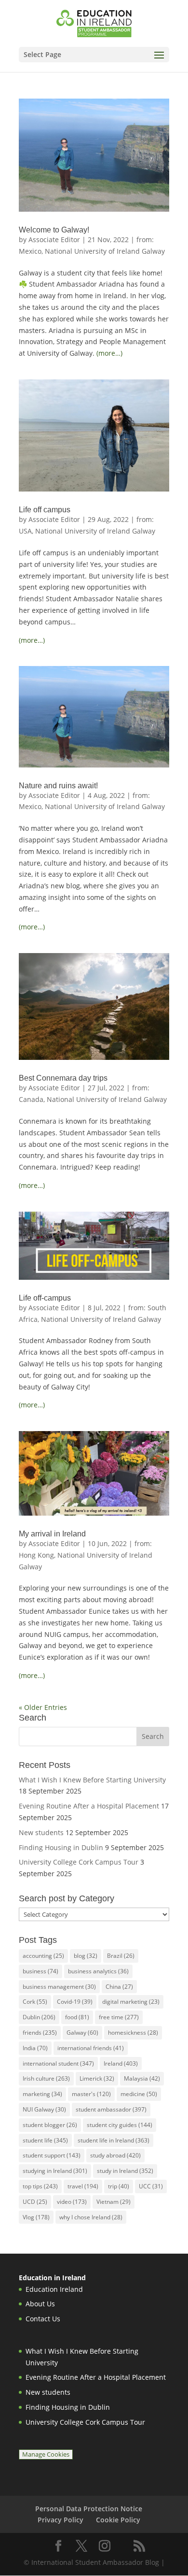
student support (52, 2155)
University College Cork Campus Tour (79, 1862)
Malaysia (142, 2078)
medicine (139, 2094)
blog (86, 1956)
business (40, 1971)
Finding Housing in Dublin (61, 1847)
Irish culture (46, 2078)
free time (119, 2017)
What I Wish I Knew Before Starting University (92, 1780)
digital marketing (131, 2002)
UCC (151, 2186)
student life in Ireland (114, 2140)
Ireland (121, 2063)
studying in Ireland (55, 2171)
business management (59, 1987)
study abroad (115, 2155)
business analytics (98, 1971)
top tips (40, 2186)
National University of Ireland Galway (105, 251)
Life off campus (45, 510)
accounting (43, 1956)
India (35, 2048)
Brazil (121, 1956)
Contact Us (43, 2319)
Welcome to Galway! (54, 230)
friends (40, 2033)
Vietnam (114, 2202)
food (77, 2017)
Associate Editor (54, 239)
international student (58, 2063)
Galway (82, 2033)
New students (41, 1832)
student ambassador (111, 2109)
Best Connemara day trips (63, 1078)
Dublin (39, 2017)
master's (91, 2094)
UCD (35, 2202)
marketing (42, 2094)
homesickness (133, 2033)
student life (45, 2140)
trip (119, 2186)
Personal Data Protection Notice (89, 2509)
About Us (40, 2304)
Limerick (97, 2078)
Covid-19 (75, 2002)
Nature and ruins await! (58, 786)
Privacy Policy (60, 2520)
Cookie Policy (118, 2520)
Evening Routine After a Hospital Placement (89, 1806)
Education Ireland (54, 2289)
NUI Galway (44, 2109)
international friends (91, 2048)
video (72, 2202)
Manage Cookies (46, 2454)
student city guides (120, 2125)
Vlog (36, 2217)
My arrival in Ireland (52, 1534)
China (119, 1987)
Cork (35, 2002)
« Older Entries (43, 1707)
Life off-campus (45, 1298)
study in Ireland (125, 2171)
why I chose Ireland (91, 2217)
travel (83, 2186)
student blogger (50, 2125)
